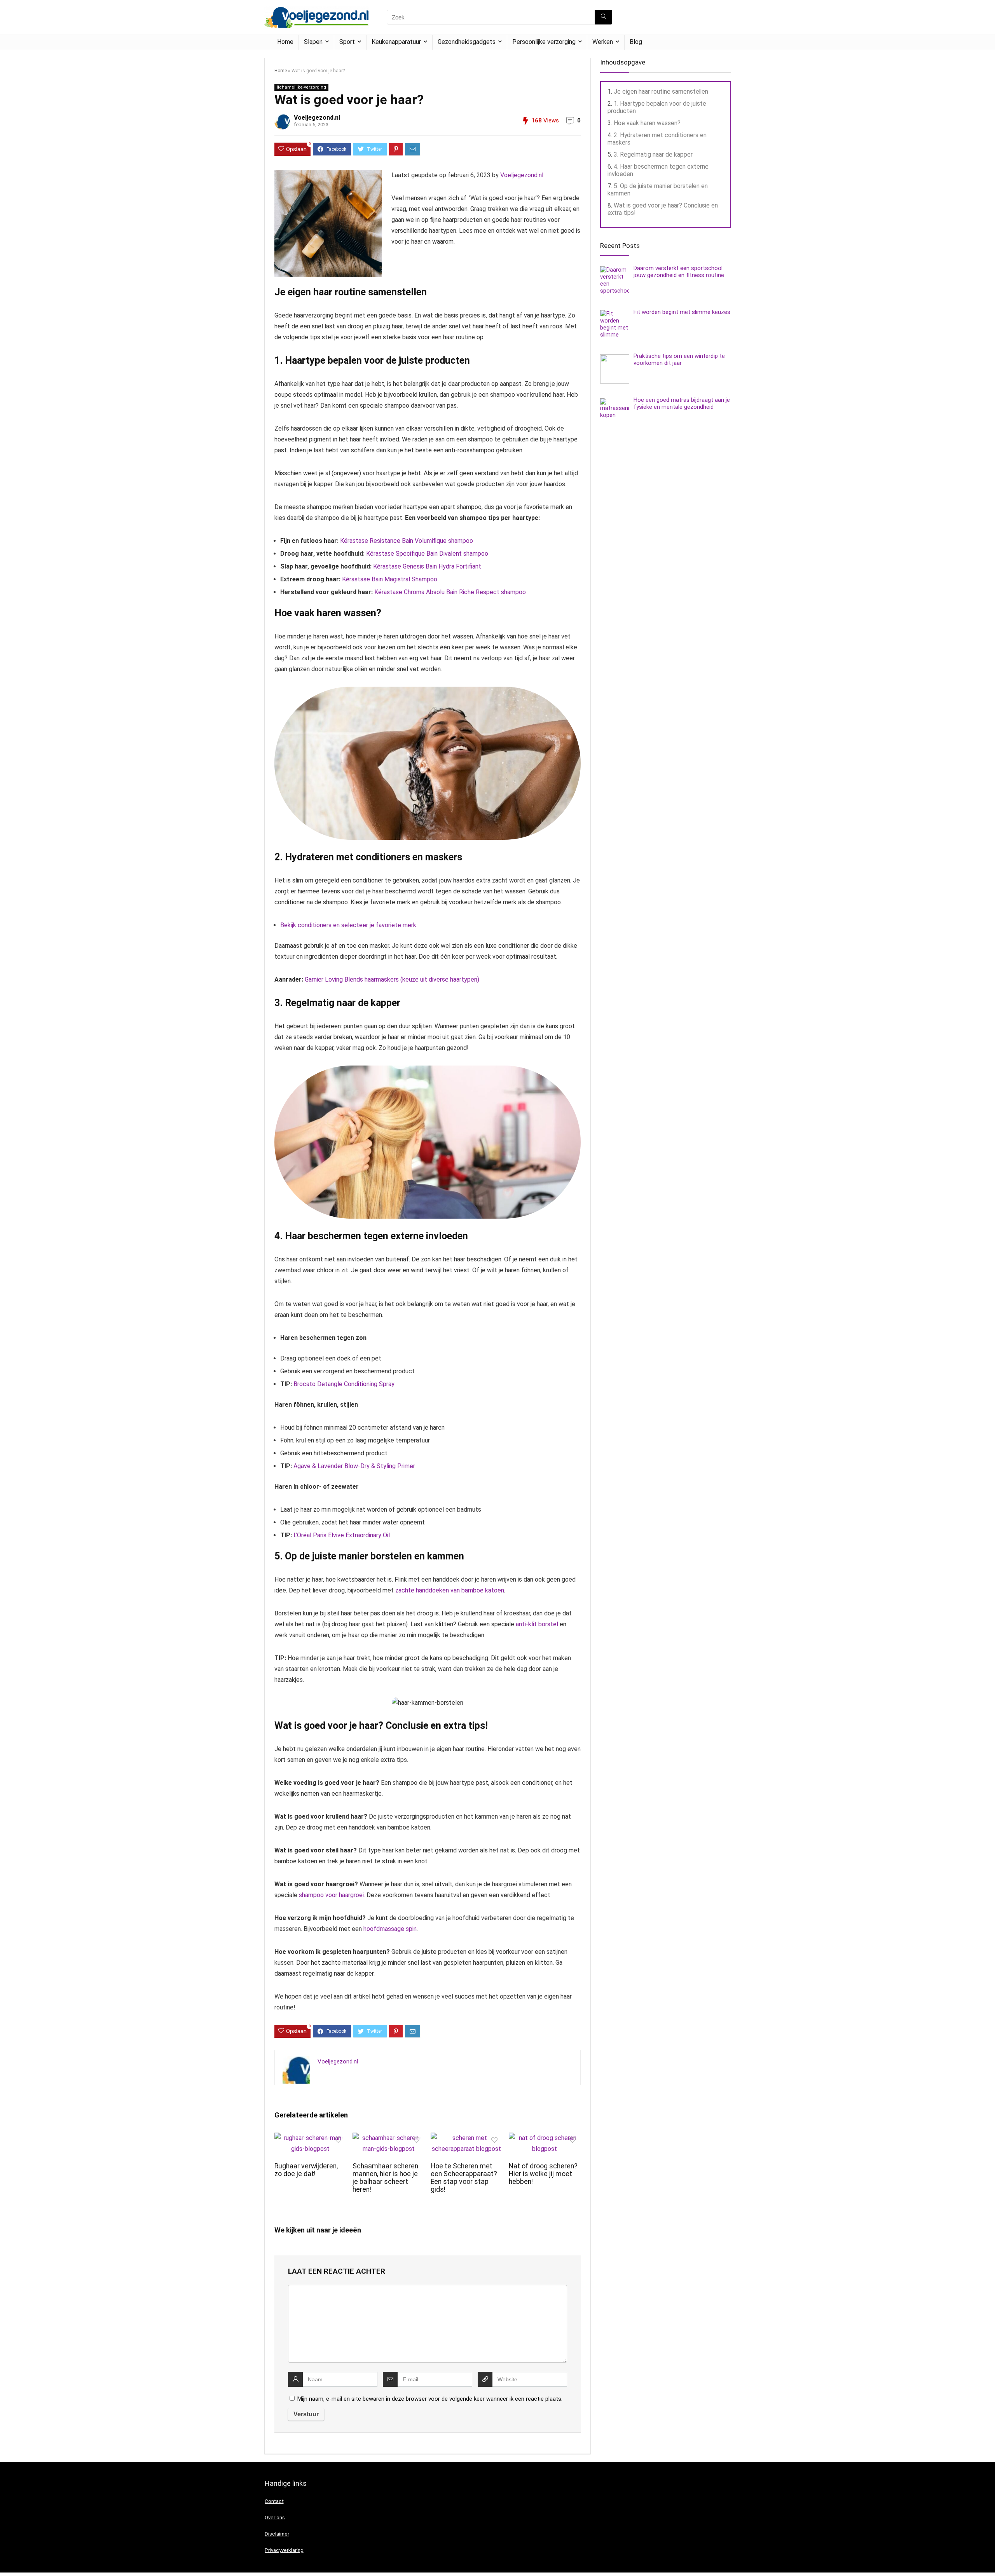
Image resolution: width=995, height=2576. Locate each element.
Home (285, 42)
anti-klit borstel (537, 1624)
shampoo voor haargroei (331, 1895)
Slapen (313, 42)
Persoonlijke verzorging (544, 42)
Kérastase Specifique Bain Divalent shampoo (427, 554)
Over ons (275, 2518)
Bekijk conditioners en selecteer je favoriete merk (348, 925)
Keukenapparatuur (396, 42)
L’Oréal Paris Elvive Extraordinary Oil (342, 1535)
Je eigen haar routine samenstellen (661, 92)
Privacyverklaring (284, 2550)
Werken (603, 42)
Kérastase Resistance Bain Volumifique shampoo (407, 541)
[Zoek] (603, 17)
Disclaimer (277, 2534)
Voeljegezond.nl (317, 118)
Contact (274, 2501)
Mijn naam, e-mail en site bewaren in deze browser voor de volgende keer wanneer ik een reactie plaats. (430, 2399)
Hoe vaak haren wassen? (647, 123)
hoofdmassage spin (390, 1929)
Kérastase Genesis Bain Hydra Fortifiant (427, 566)
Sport (347, 42)
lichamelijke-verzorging (301, 87)
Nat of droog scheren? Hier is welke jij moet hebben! (543, 2174)
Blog (636, 42)
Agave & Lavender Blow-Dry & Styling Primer (354, 1466)
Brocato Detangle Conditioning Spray (344, 1384)
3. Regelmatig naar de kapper (653, 154)
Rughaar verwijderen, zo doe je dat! (306, 2170)
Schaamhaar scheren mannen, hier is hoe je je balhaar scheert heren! (385, 2178)
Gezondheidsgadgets (467, 42)
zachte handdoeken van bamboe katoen (450, 1590)
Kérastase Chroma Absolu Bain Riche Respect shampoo (450, 592)
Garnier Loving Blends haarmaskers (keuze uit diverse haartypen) (392, 979)
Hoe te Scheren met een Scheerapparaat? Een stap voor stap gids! (464, 2178)
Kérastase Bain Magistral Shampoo (390, 579)
